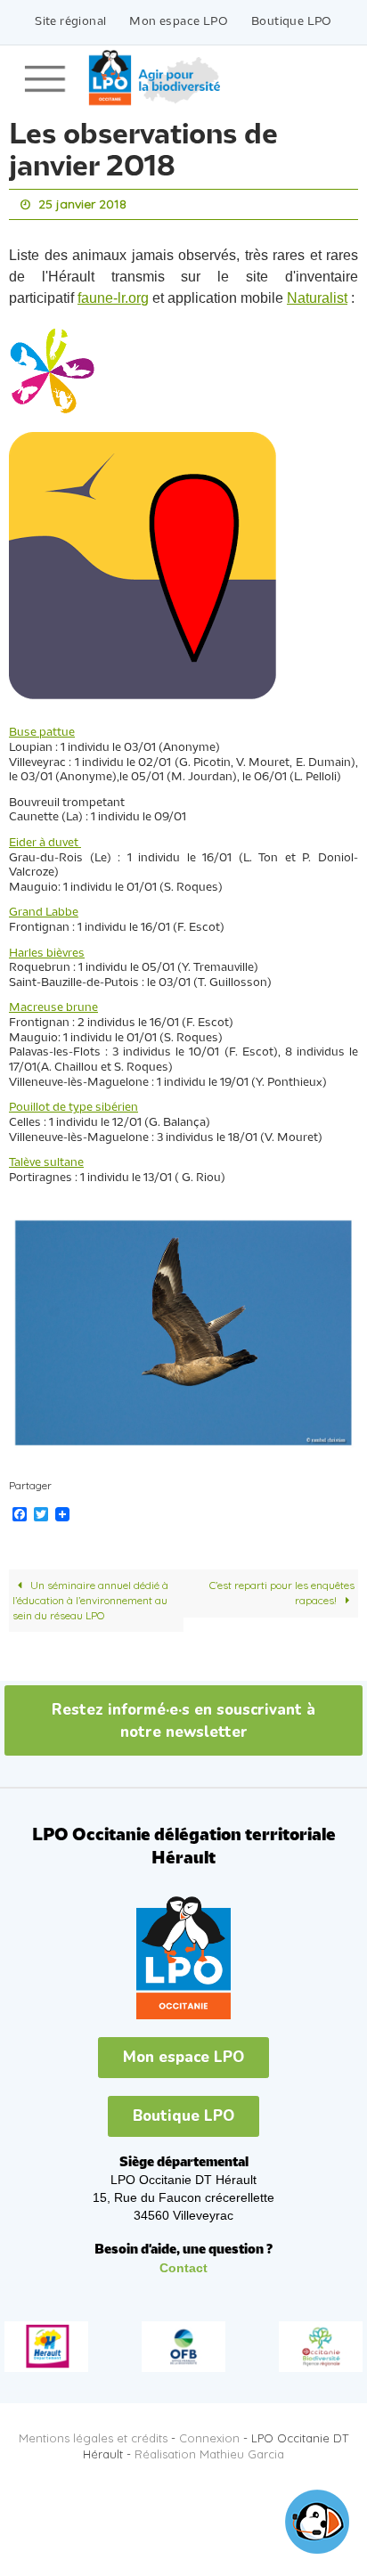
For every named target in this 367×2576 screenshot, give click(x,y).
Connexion (209, 2433)
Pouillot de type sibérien (73, 1104)
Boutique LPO (292, 22)
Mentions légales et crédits (93, 2433)
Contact (183, 2263)
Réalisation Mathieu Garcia (209, 2450)
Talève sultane (46, 1159)
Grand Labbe (44, 909)
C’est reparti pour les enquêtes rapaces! (282, 1589)
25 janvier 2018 (82, 203)
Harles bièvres (47, 949)
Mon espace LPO (179, 22)
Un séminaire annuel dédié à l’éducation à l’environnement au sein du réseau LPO (90, 1596)
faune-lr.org (113, 294)
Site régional (70, 22)
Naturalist (317, 294)
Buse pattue (42, 729)
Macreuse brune (53, 1004)
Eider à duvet (45, 839)
